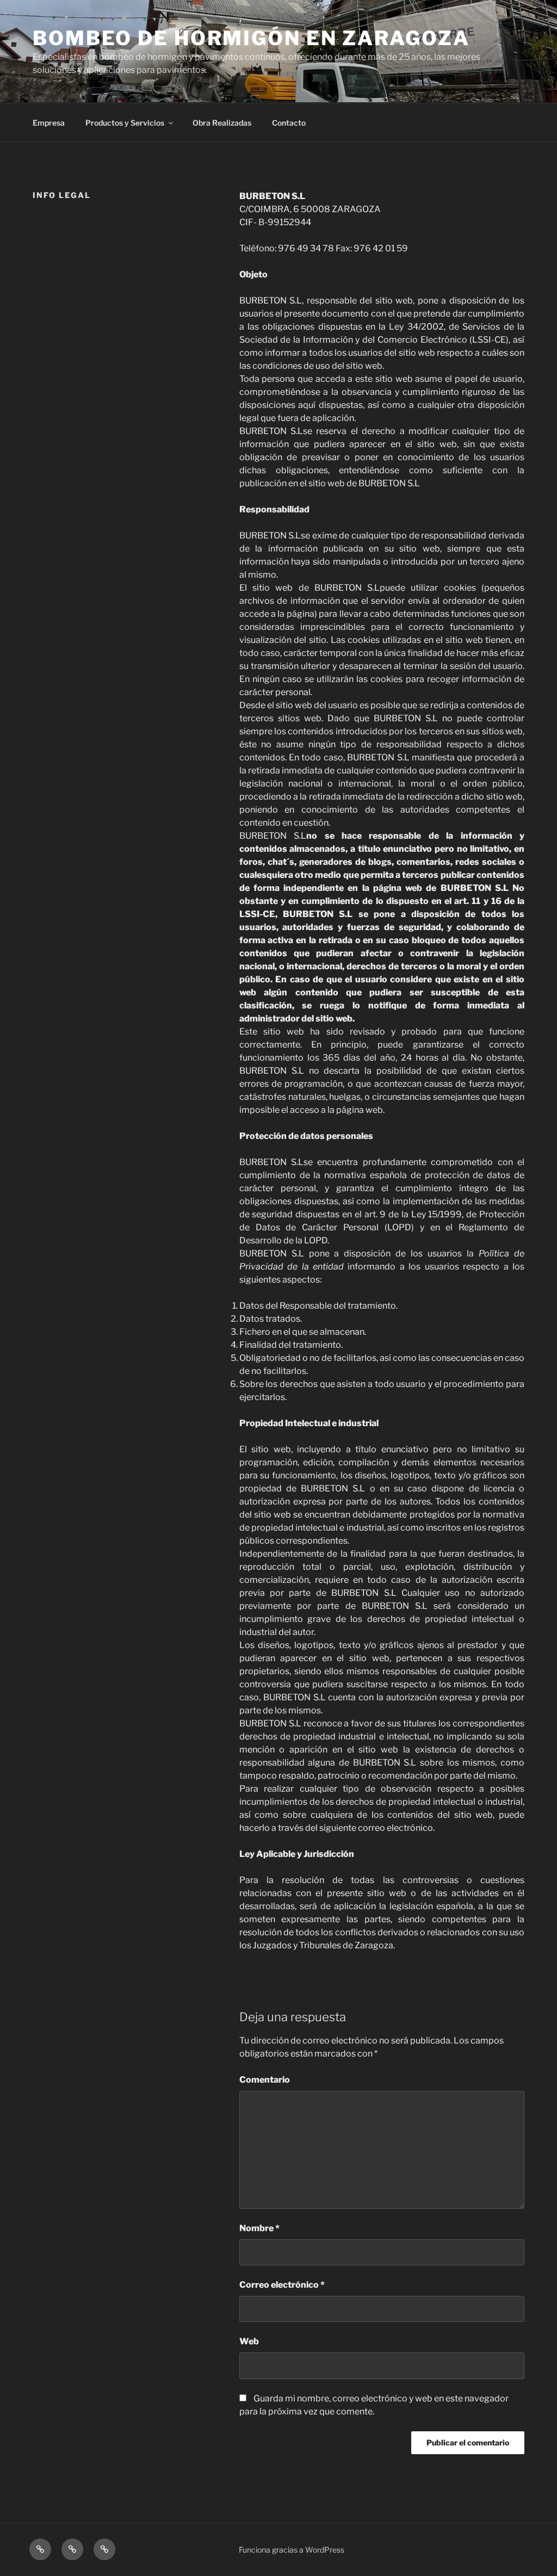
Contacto (289, 123)
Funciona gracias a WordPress (292, 2550)
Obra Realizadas (222, 123)
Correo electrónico (282, 2285)
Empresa (49, 123)
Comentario (265, 2080)
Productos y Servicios (125, 123)
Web (249, 2341)
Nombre (259, 2228)
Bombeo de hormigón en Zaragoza (251, 38)
